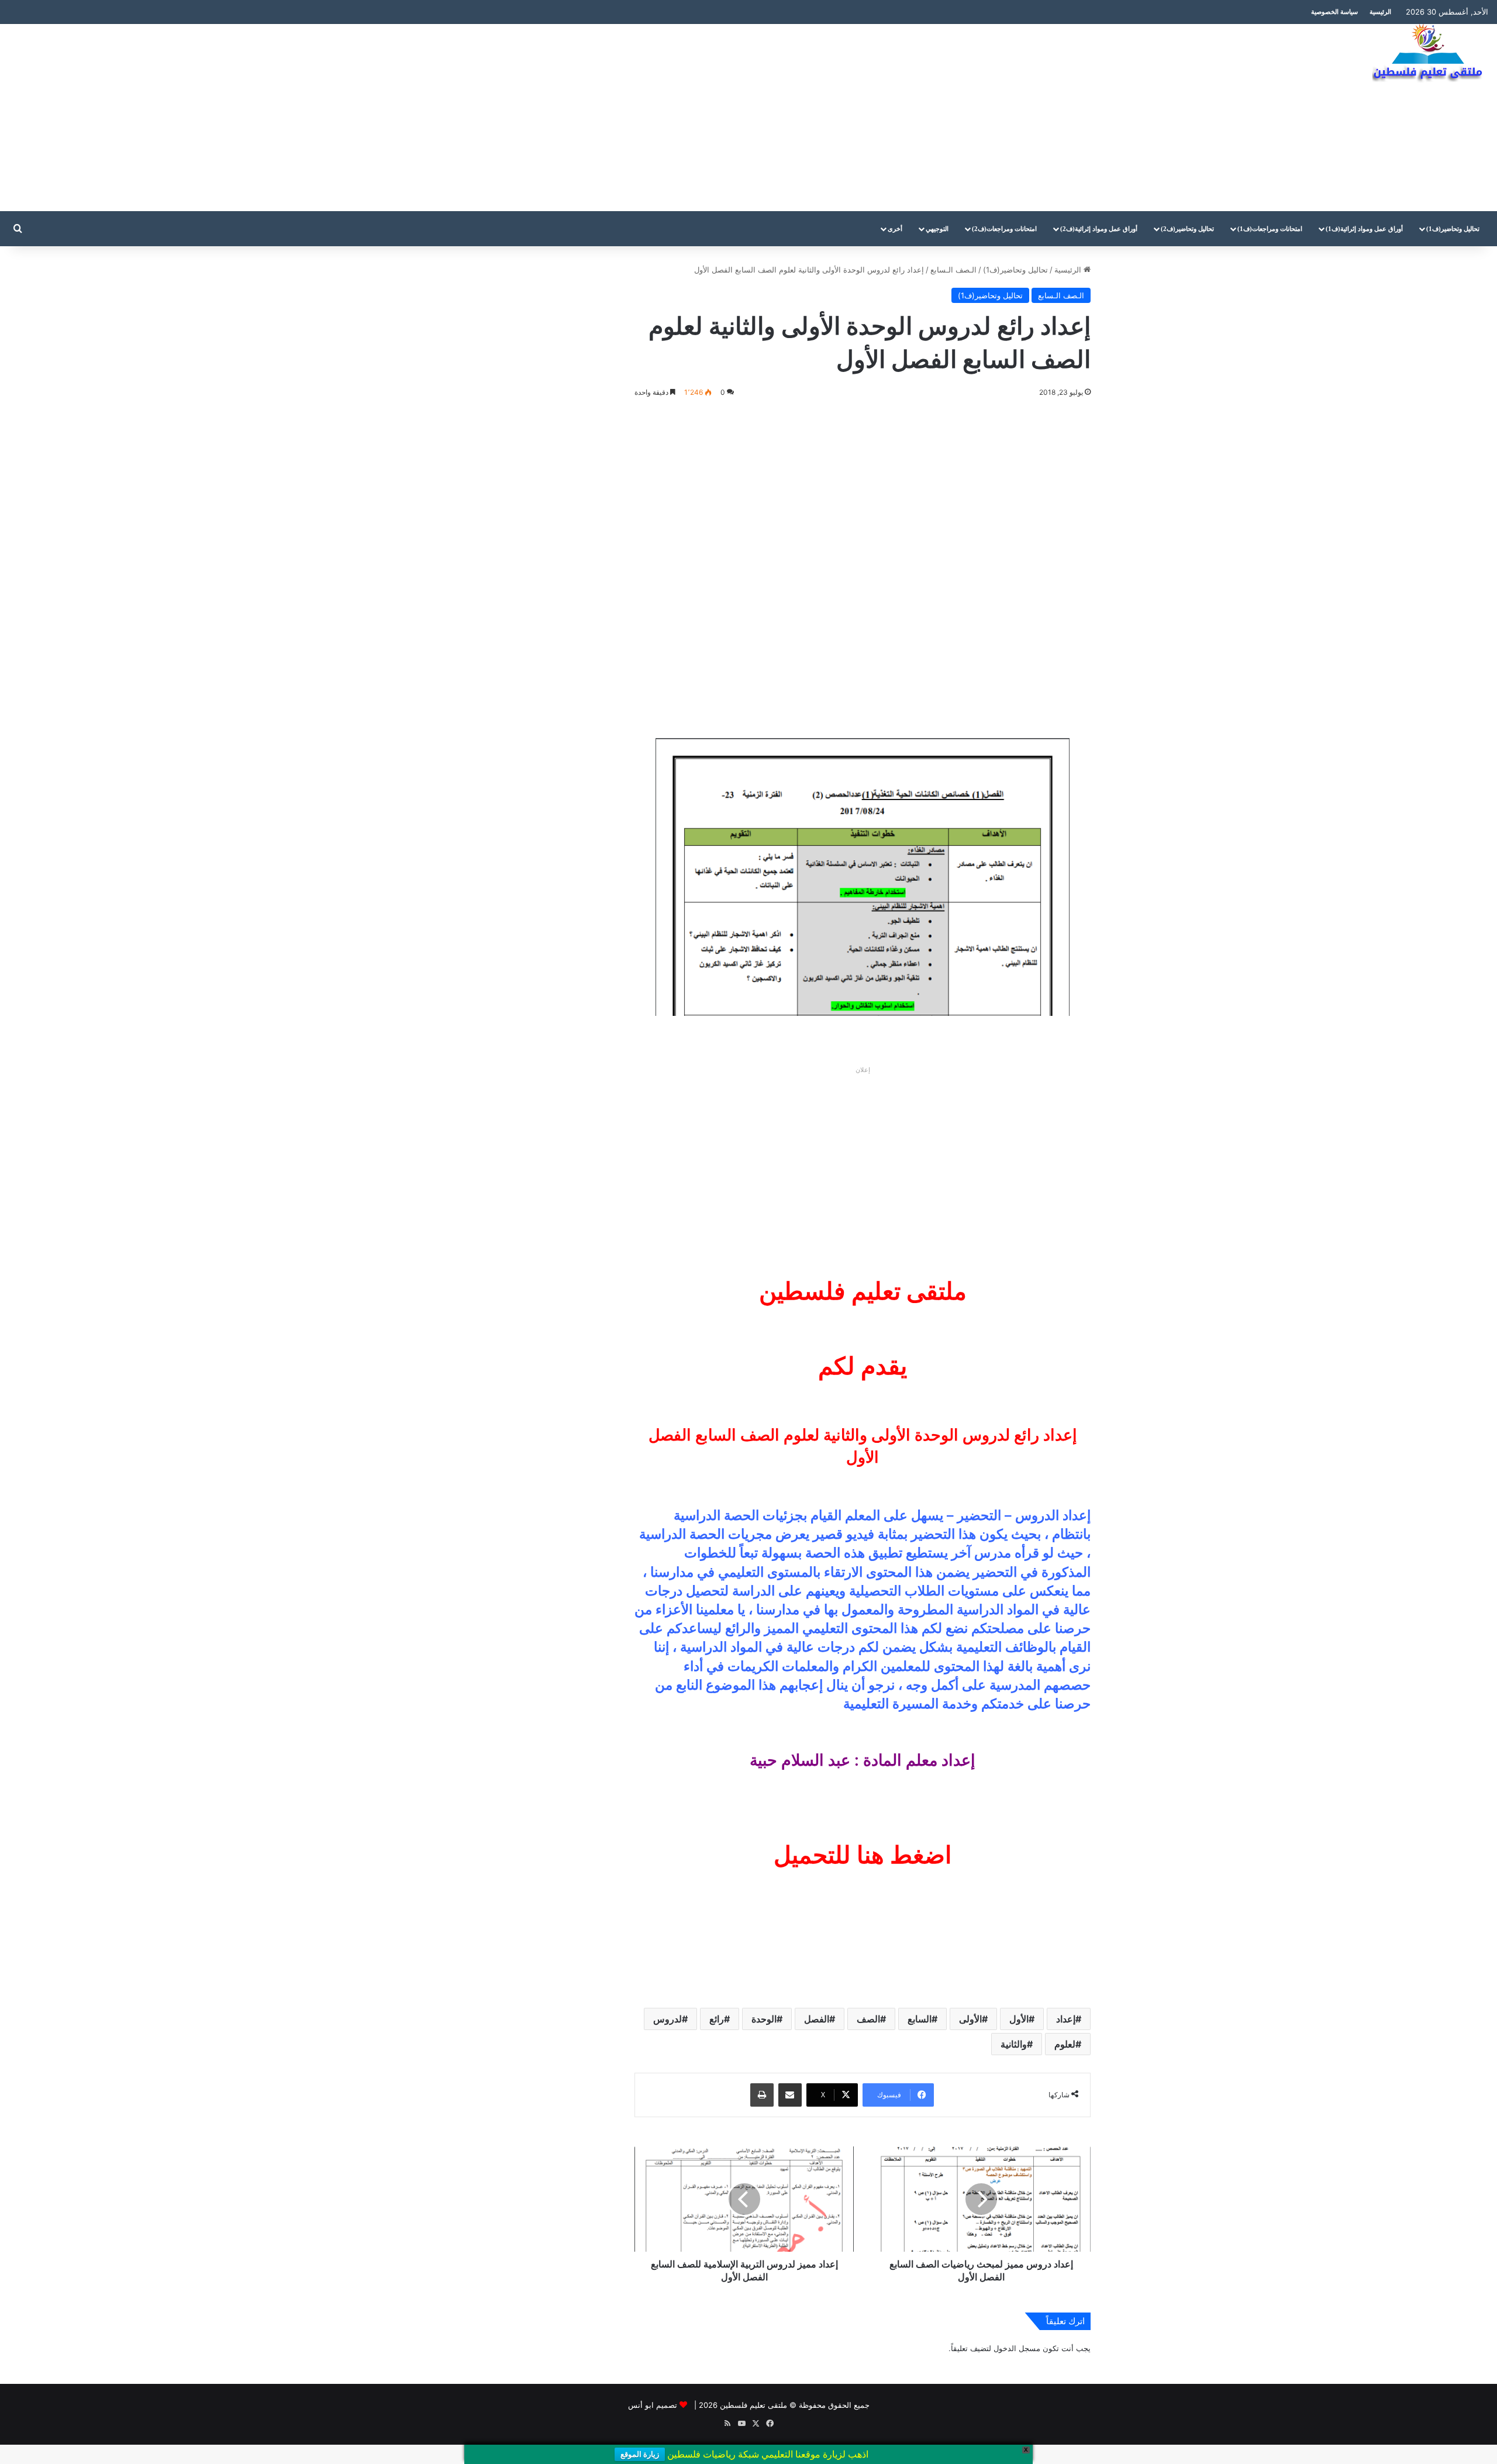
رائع (717, 2019)
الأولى (970, 2019)
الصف (868, 2019)
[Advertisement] (499, 118)
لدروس (668, 2019)
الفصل (817, 2019)
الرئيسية (1380, 12)
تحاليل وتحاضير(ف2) (1187, 229)
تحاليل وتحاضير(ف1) (1453, 229)
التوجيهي (937, 229)
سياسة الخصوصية (1334, 12)
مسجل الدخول (1017, 2348)
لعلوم (1065, 2044)
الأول (1019, 2019)
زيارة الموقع (640, 2454)
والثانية (1014, 2044)
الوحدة (764, 2019)
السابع (920, 2019)
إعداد (1066, 2019)
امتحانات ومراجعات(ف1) (1270, 229)
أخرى (895, 229)
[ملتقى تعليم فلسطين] (1430, 54)
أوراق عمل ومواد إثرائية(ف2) (1099, 229)
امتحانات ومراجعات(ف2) (1004, 229)
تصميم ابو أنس (653, 2405)
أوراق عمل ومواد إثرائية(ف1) (1364, 229)
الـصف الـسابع (953, 270)
